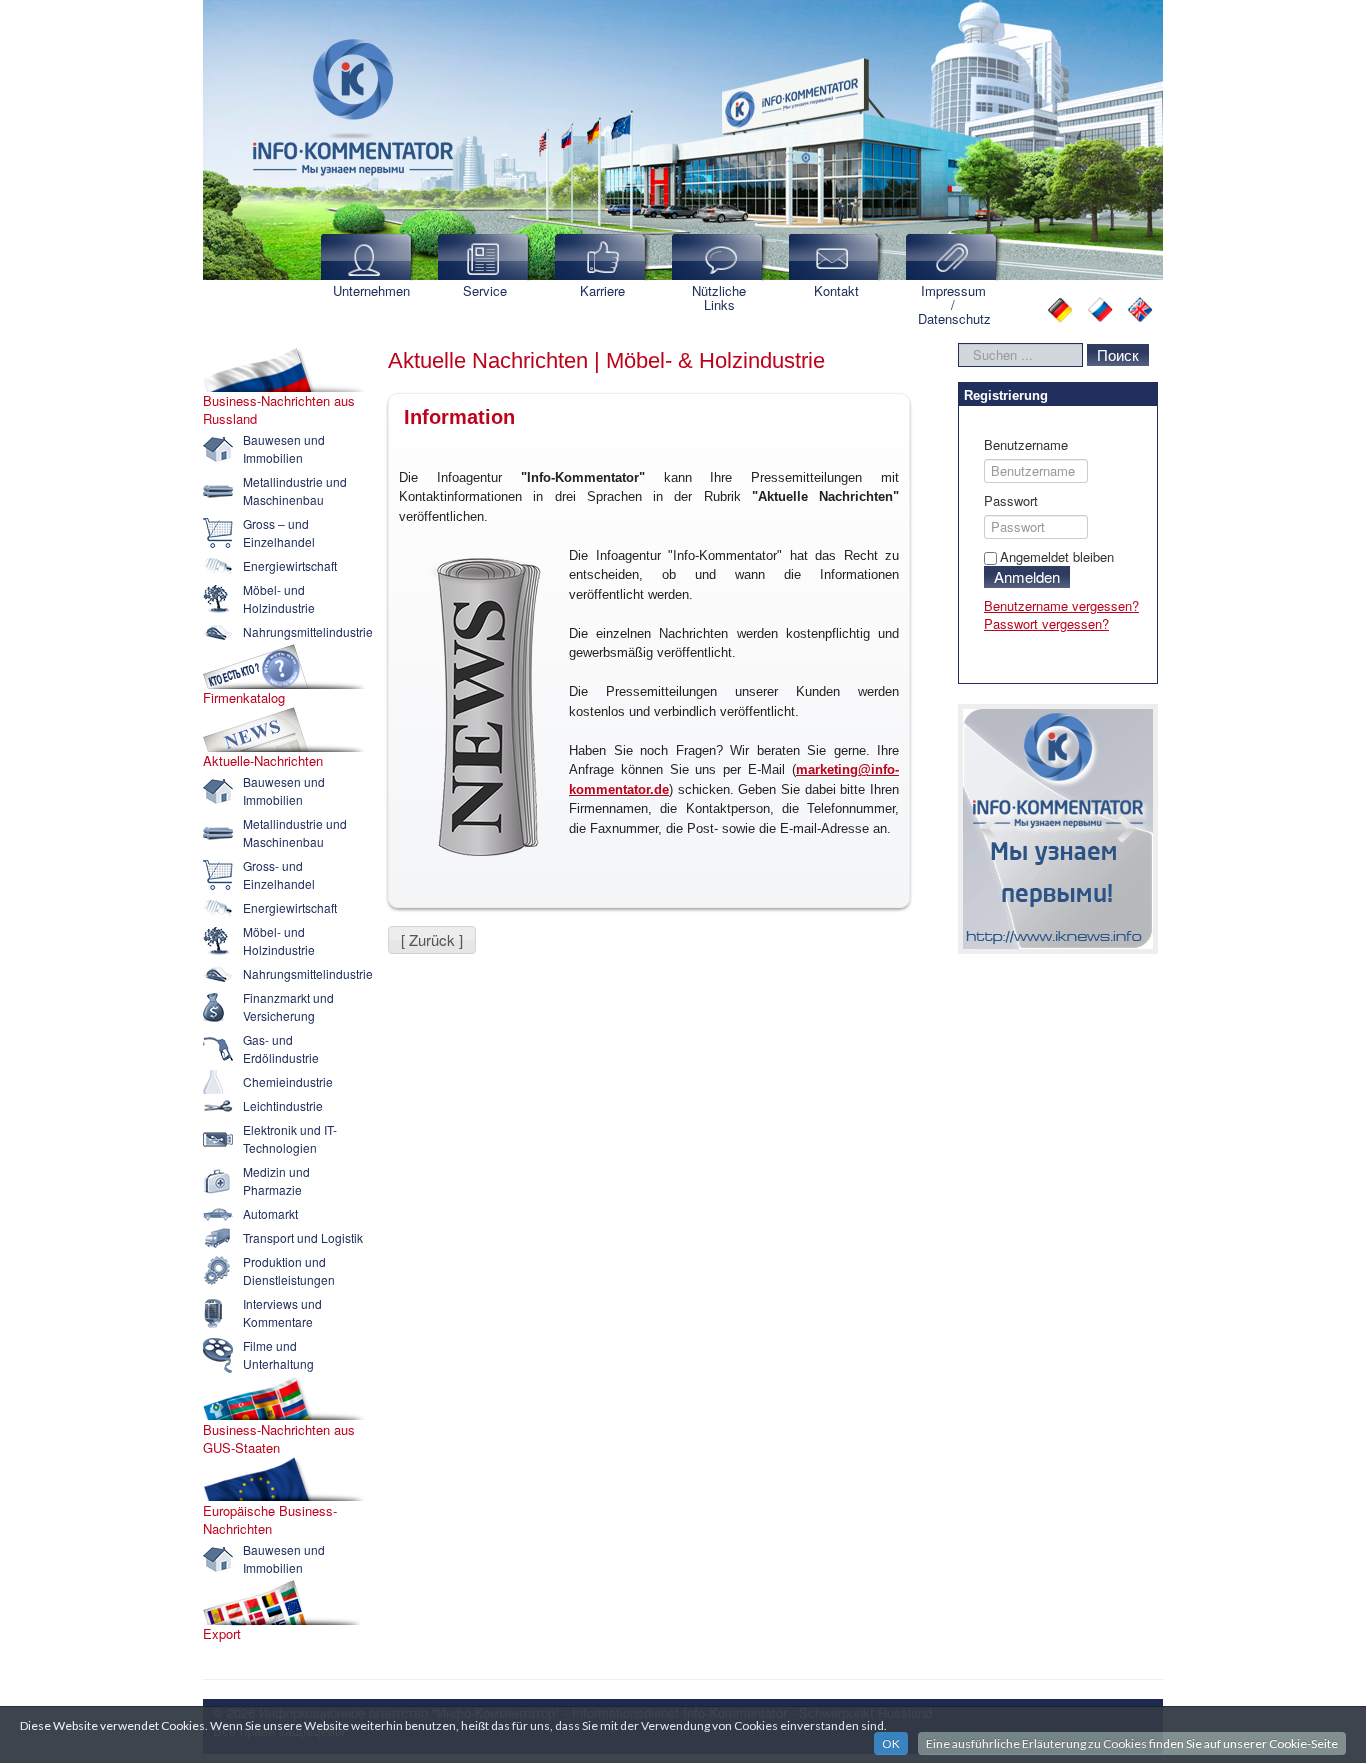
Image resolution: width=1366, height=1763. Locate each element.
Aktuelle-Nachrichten (263, 761)
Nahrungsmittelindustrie (308, 631)
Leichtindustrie (283, 1105)
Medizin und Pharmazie (276, 1180)
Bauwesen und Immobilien (284, 448)
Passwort (1011, 501)
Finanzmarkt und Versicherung (288, 1006)
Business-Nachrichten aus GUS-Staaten (279, 1439)
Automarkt (270, 1213)
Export (222, 1634)
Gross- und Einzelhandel (279, 874)
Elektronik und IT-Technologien (290, 1138)
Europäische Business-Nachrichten (270, 1520)
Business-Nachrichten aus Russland (279, 410)
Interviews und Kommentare (282, 1312)
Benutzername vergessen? (1061, 605)
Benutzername (1026, 445)
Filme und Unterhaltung (278, 1354)
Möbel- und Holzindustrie (279, 598)
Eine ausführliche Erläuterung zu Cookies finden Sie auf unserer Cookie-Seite (1132, 1743)
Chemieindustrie (288, 1081)
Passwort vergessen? (1046, 623)
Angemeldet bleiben (1057, 556)
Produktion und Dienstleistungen (289, 1270)
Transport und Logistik (303, 1237)
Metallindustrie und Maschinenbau (295, 490)
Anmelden (1027, 576)
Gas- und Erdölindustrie (281, 1048)
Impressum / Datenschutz (954, 304)
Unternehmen (371, 290)
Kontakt (836, 290)
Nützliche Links (719, 297)
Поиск (1118, 354)
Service (485, 290)
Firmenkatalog (244, 698)
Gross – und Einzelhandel (279, 532)
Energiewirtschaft (290, 565)
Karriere (602, 290)
